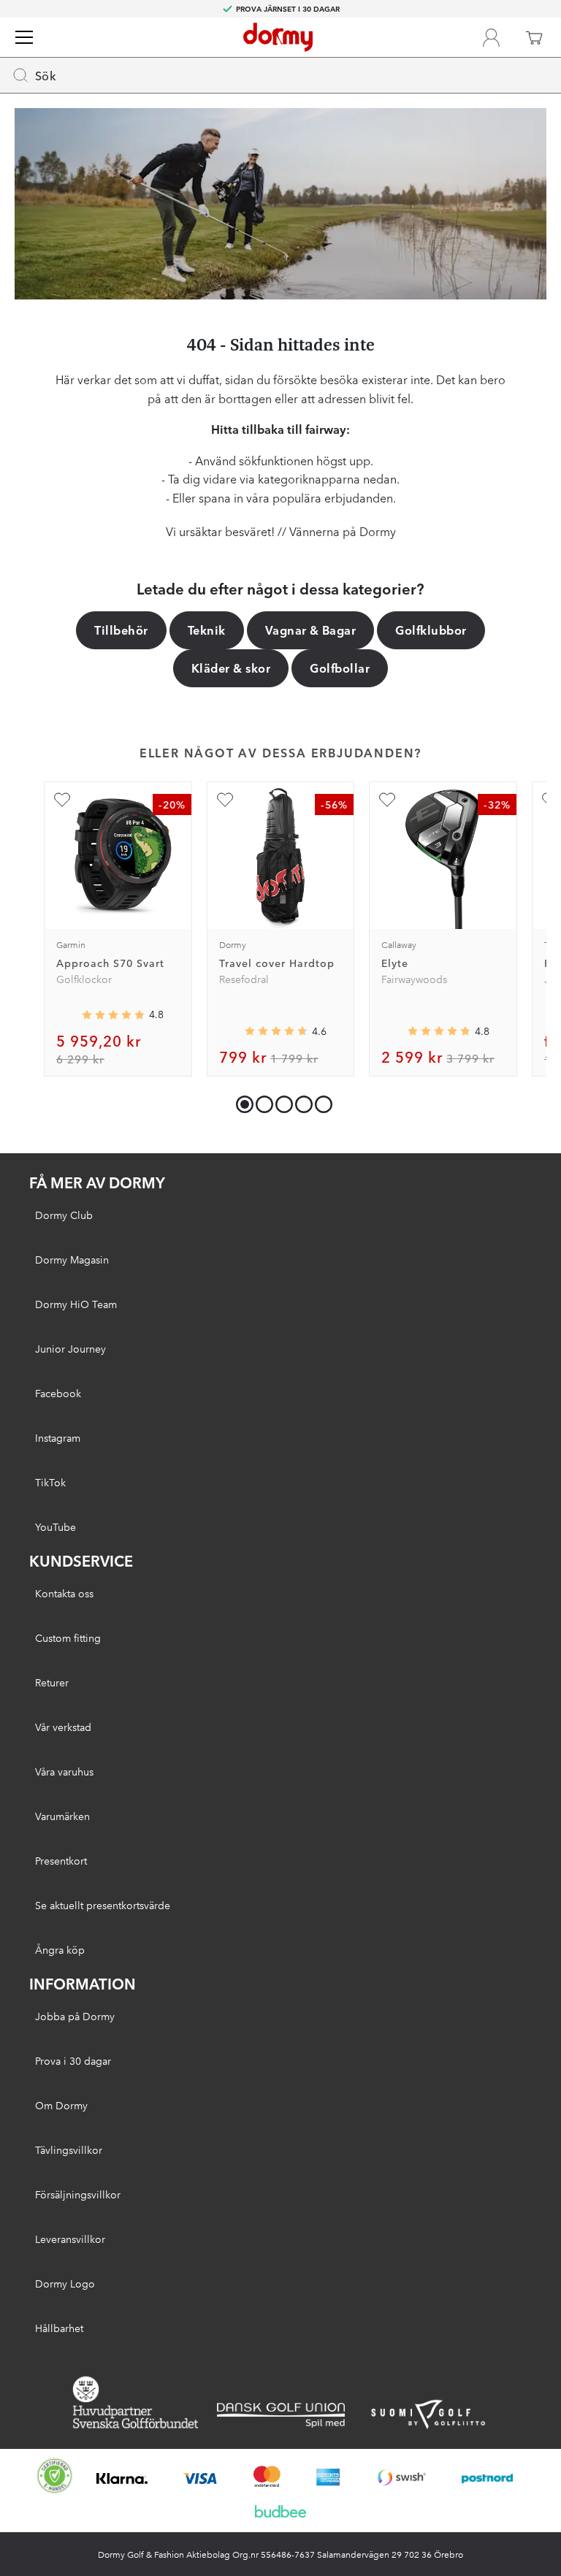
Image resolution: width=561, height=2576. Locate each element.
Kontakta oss (64, 1593)
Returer (52, 1682)
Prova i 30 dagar (73, 2060)
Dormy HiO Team (76, 1304)
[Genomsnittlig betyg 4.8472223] (113, 1015)
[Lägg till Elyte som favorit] (387, 800)
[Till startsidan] (278, 37)
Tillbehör (121, 630)
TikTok (50, 1482)
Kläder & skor (231, 668)
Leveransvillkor (70, 2239)
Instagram (58, 1437)
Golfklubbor (431, 630)
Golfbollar (340, 668)
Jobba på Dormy (75, 2016)
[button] (261, 1101)
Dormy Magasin (72, 1259)
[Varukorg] (534, 37)
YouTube (56, 1526)
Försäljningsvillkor (78, 2194)
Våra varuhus (64, 1771)
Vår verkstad (63, 1727)
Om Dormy (61, 2105)
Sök (46, 75)
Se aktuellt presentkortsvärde (103, 1905)
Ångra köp (60, 1949)
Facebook (58, 1393)
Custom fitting (68, 1637)
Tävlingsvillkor (69, 2149)
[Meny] (24, 37)
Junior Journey (70, 1348)
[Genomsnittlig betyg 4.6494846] (276, 1031)
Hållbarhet (59, 2328)
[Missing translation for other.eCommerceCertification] (55, 2476)
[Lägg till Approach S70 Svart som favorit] (62, 800)
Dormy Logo (65, 2283)
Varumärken (62, 1816)
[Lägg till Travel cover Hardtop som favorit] (225, 800)
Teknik (207, 630)
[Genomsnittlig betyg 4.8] (439, 1031)
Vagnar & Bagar (311, 630)
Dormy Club (64, 1215)
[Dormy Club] (491, 37)
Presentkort (61, 1860)
